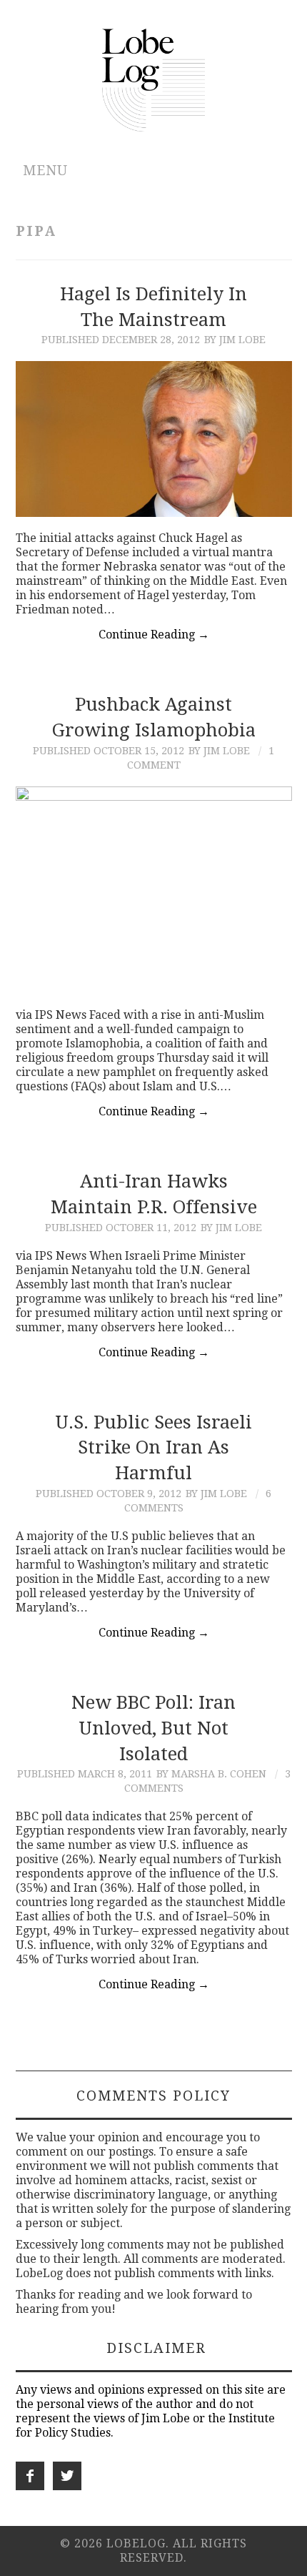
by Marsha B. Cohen (211, 1774)
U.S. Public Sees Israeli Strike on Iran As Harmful (153, 1448)
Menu (45, 171)
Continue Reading (154, 635)
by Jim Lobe (235, 340)
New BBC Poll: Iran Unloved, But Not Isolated (153, 1728)
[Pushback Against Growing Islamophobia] (154, 890)
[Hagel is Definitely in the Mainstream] (154, 439)
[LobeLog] (154, 79)
